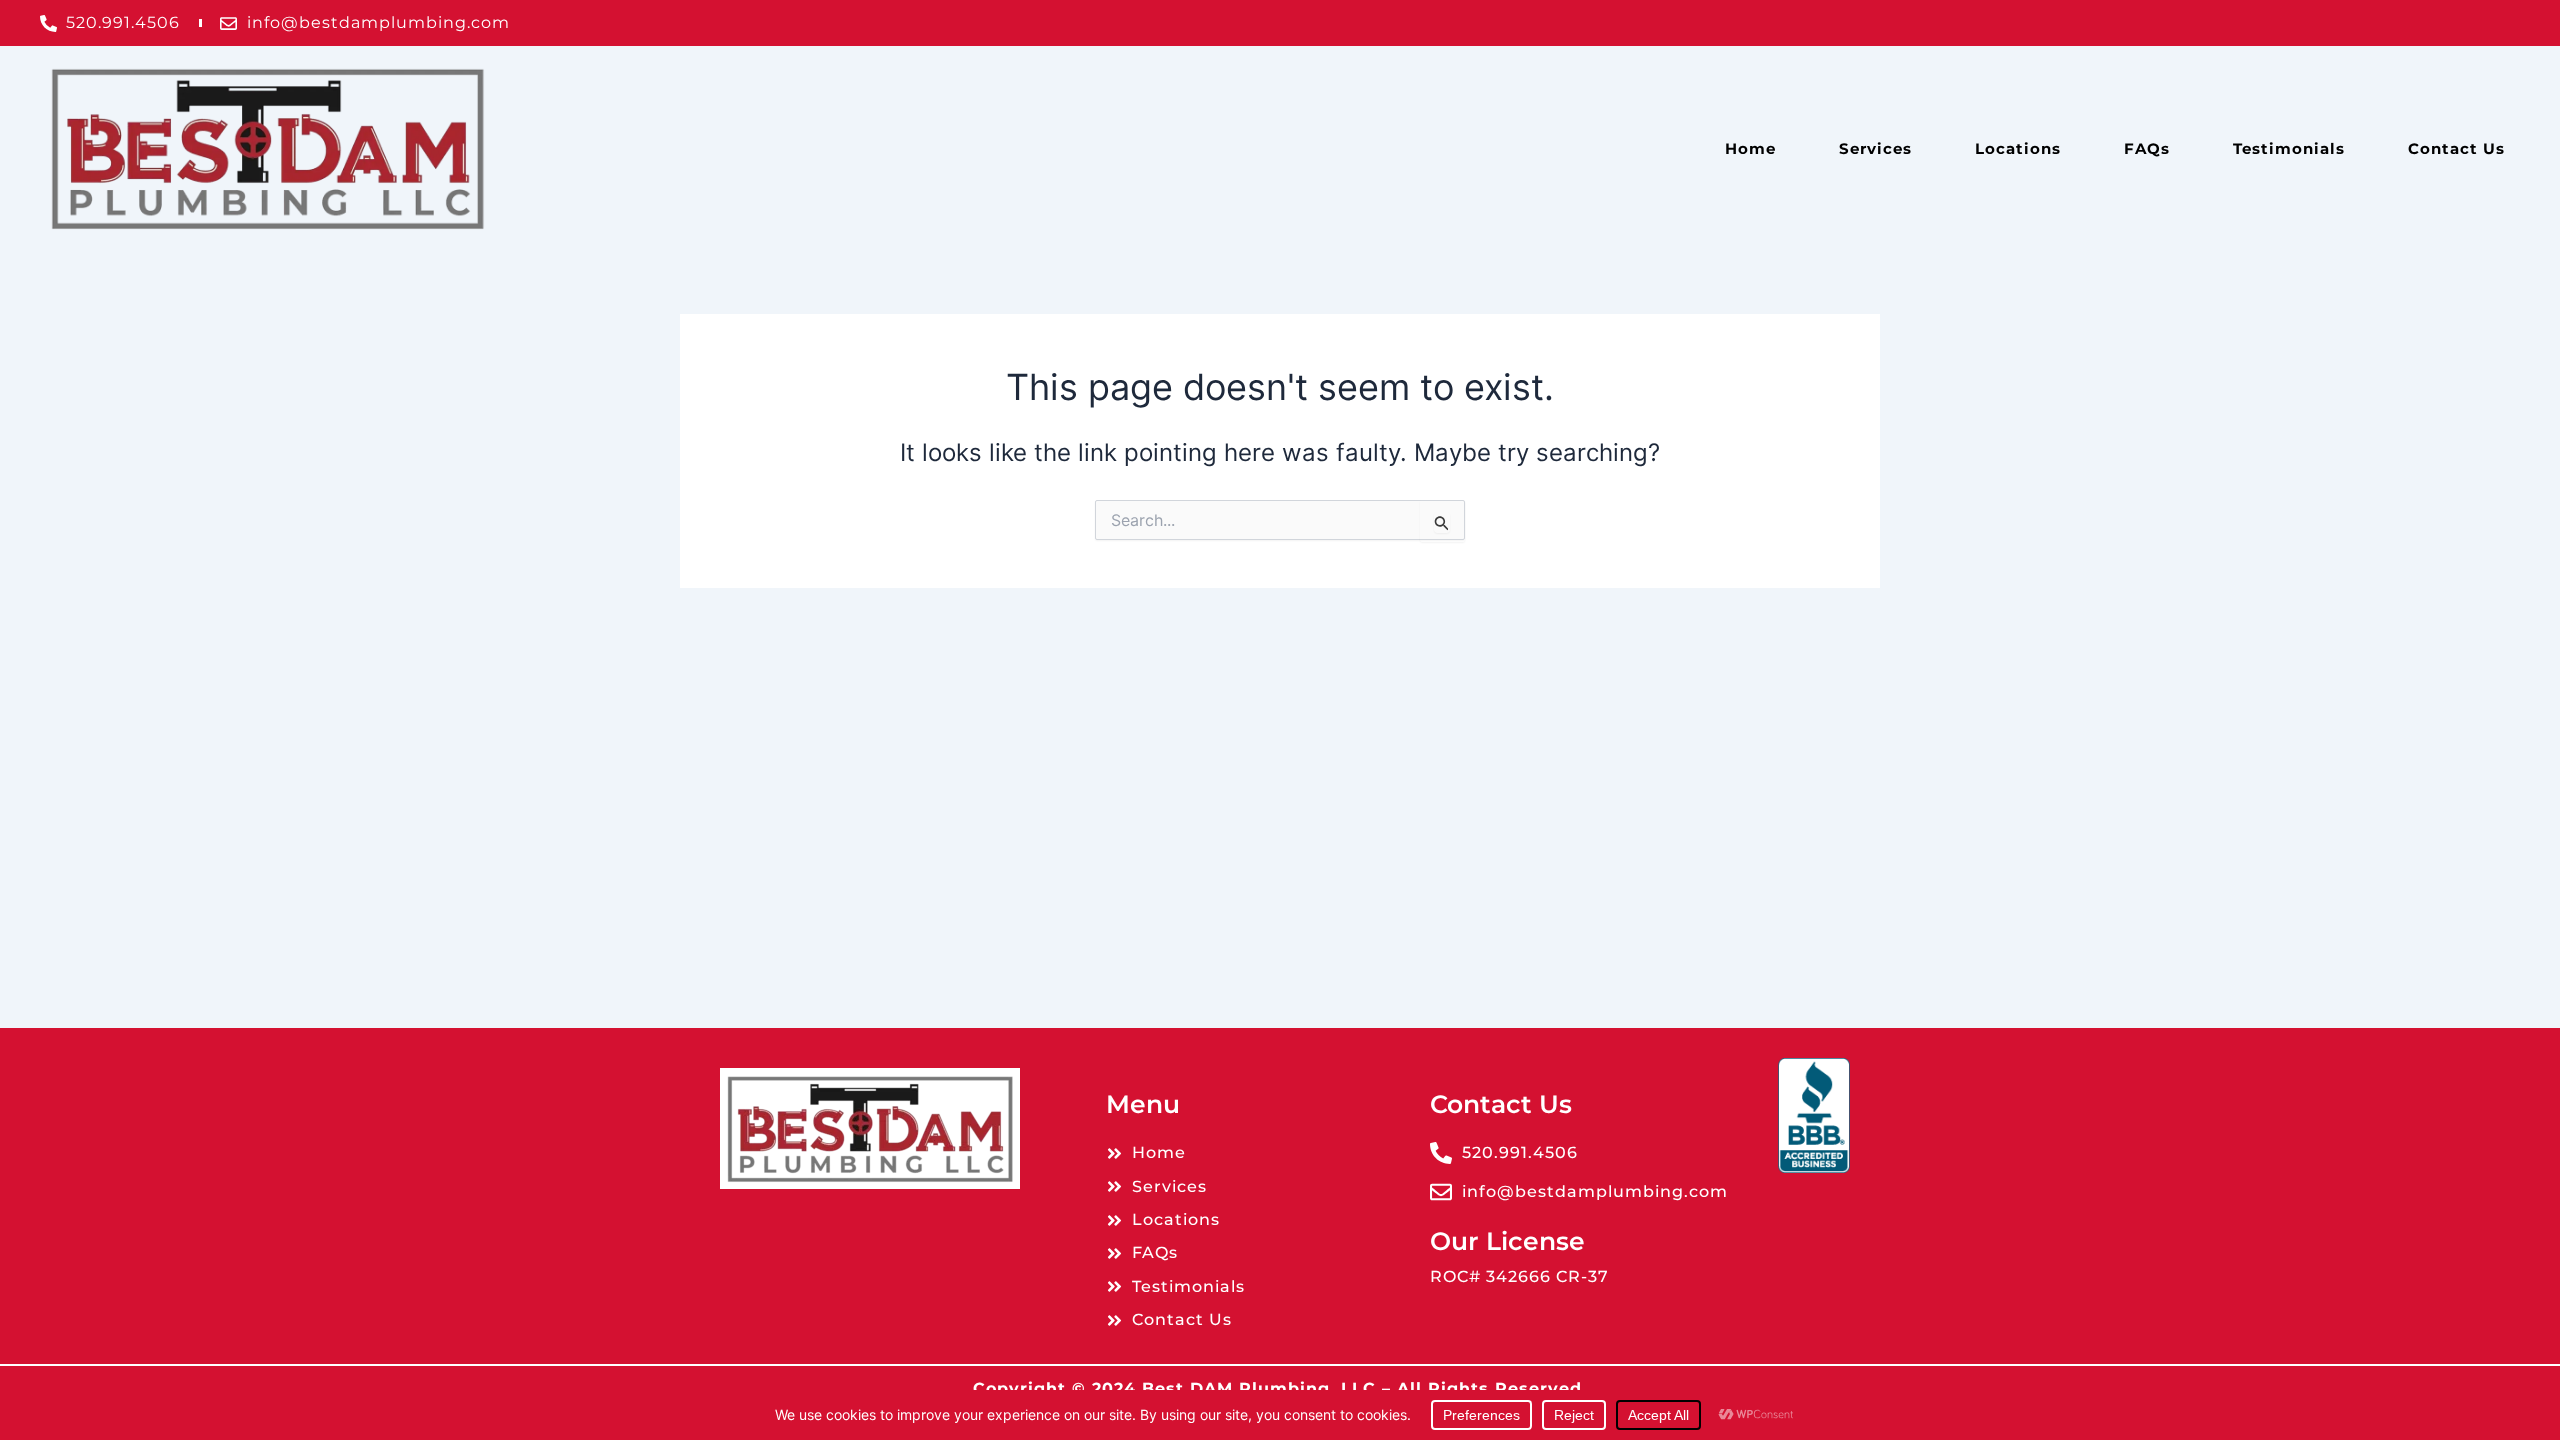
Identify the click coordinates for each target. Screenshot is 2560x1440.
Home (1750, 148)
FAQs (2147, 148)
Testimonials (2289, 148)
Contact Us (2456, 148)
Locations (2018, 148)
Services (1875, 148)
